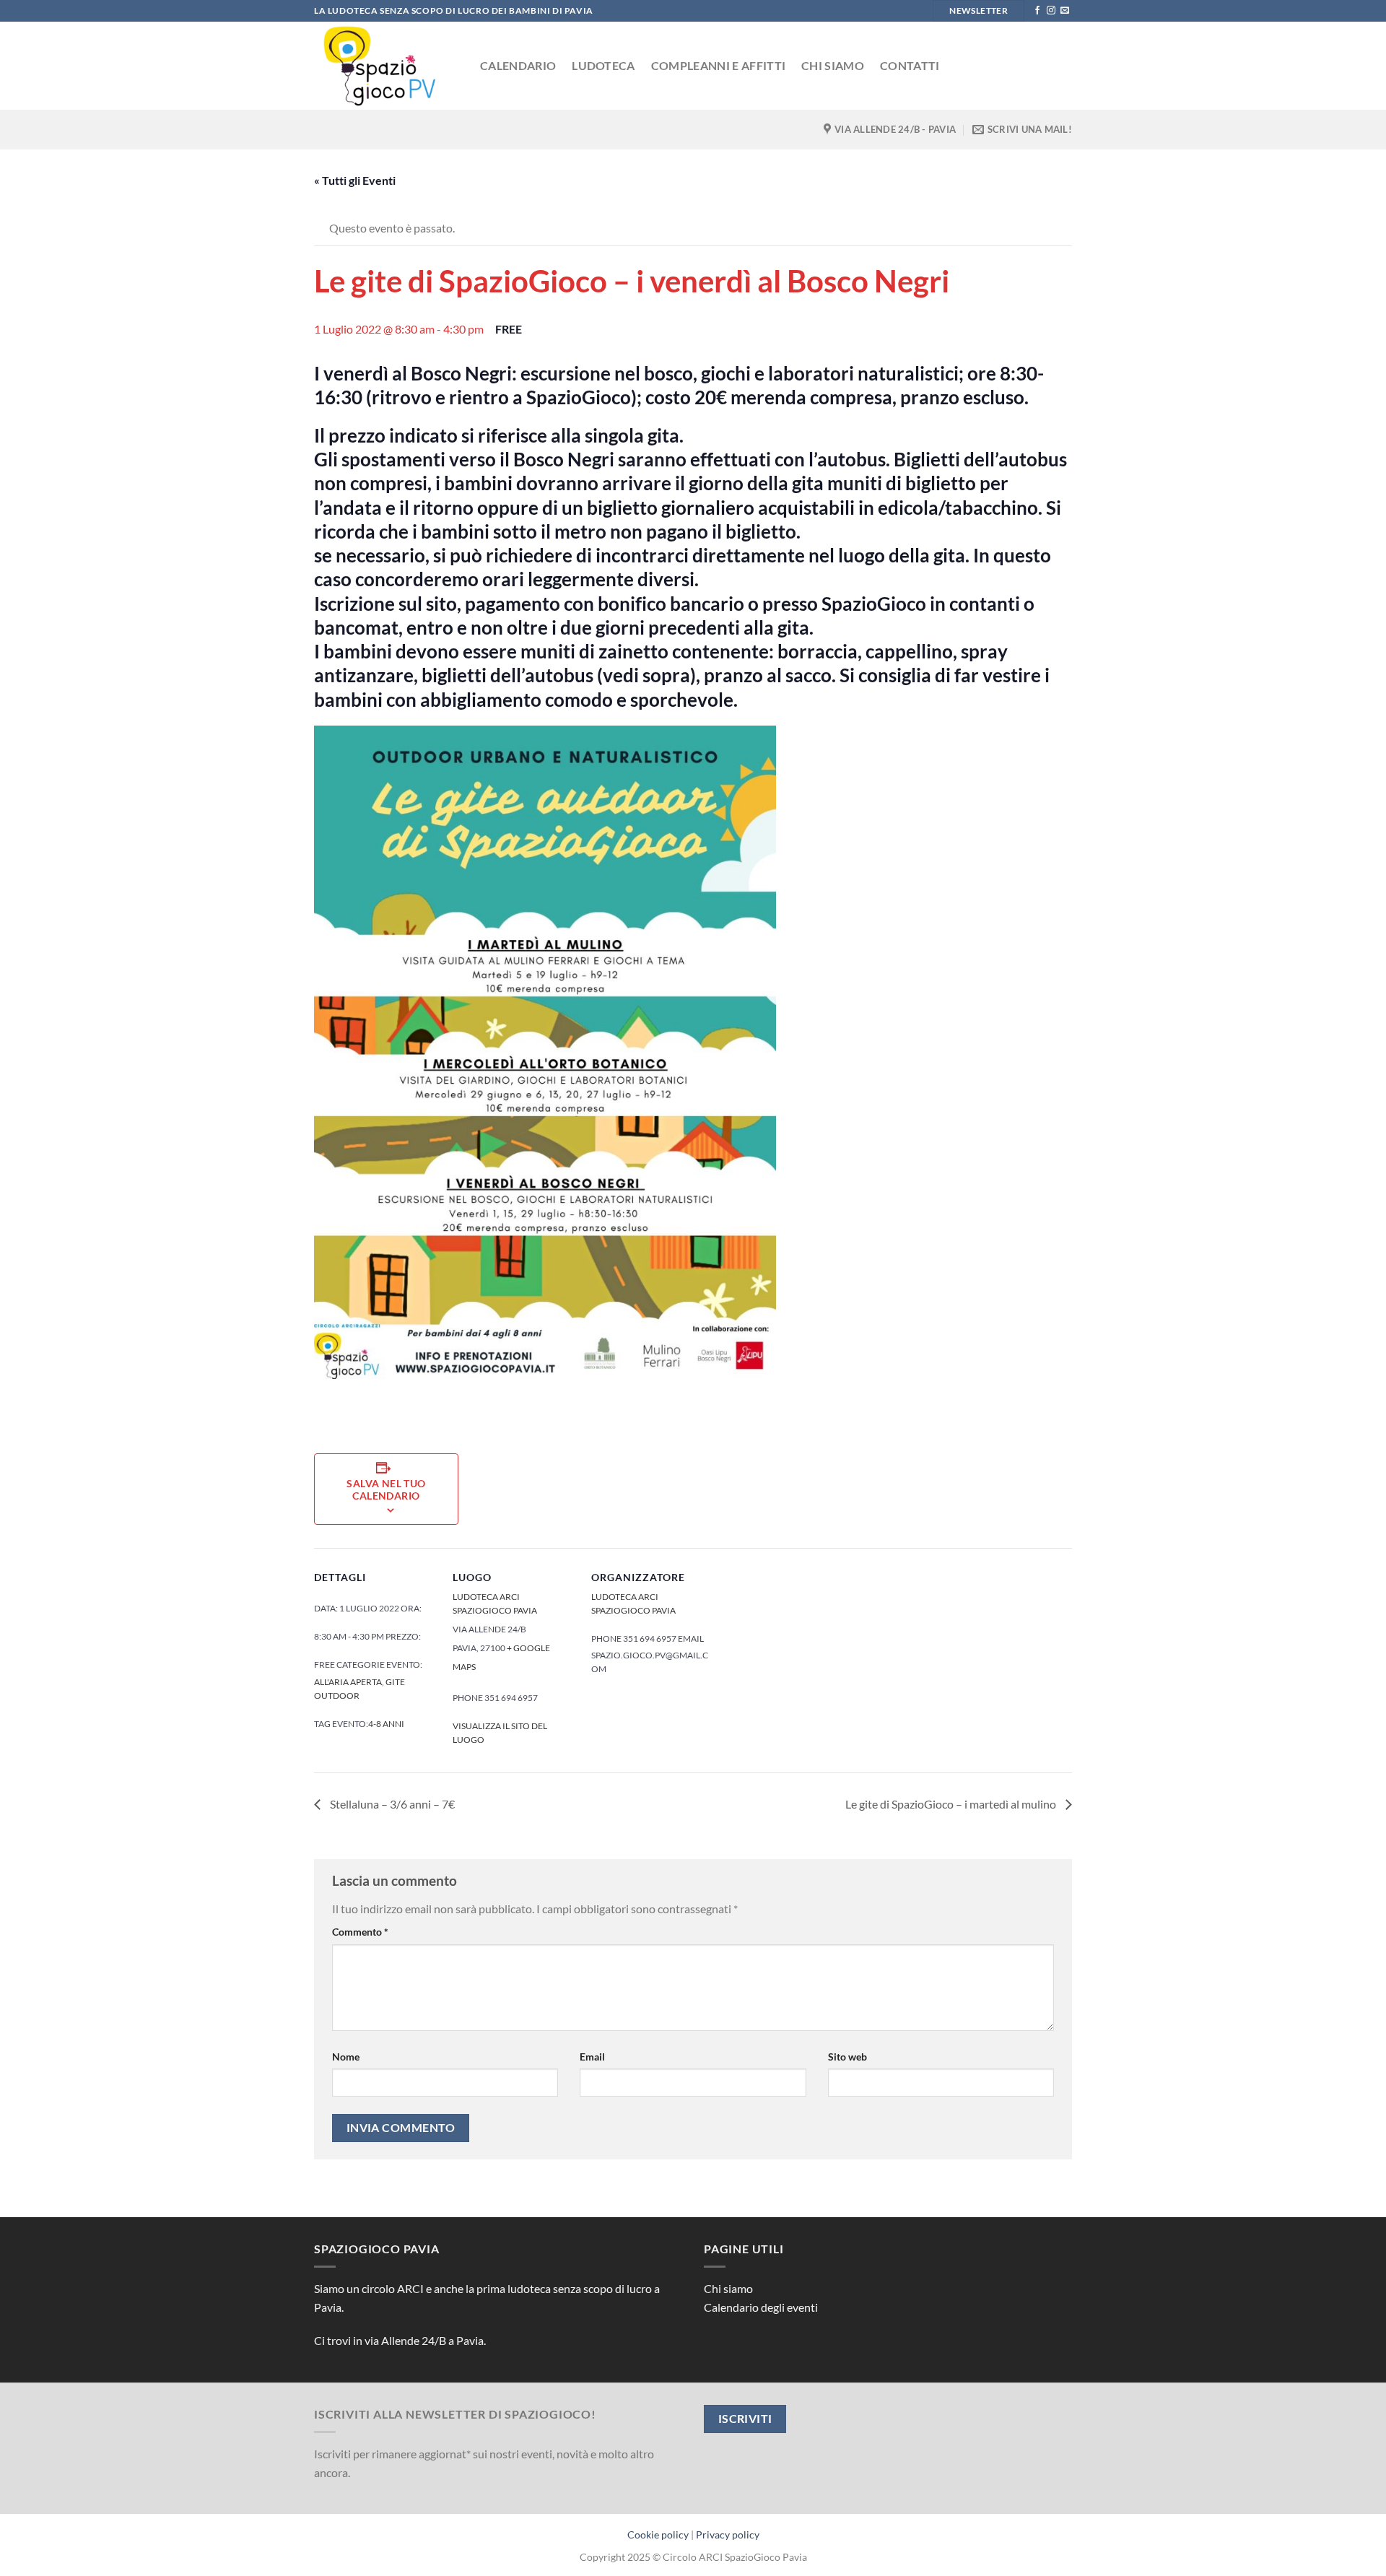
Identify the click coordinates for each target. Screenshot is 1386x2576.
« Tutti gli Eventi (355, 180)
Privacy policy (728, 2534)
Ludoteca (603, 65)
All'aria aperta (348, 1682)
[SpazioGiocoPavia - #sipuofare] (386, 66)
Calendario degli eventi (761, 2307)
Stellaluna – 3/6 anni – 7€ (391, 1804)
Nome (346, 2057)
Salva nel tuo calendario (386, 1489)
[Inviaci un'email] (1065, 11)
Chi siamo (833, 65)
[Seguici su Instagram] (1051, 11)
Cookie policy (658, 2534)
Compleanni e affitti (718, 65)
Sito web (847, 2057)
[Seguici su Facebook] (1037, 11)
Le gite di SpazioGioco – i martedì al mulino (952, 1804)
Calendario (518, 65)
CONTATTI (910, 65)
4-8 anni (386, 1724)
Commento (360, 1932)
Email (592, 2057)
